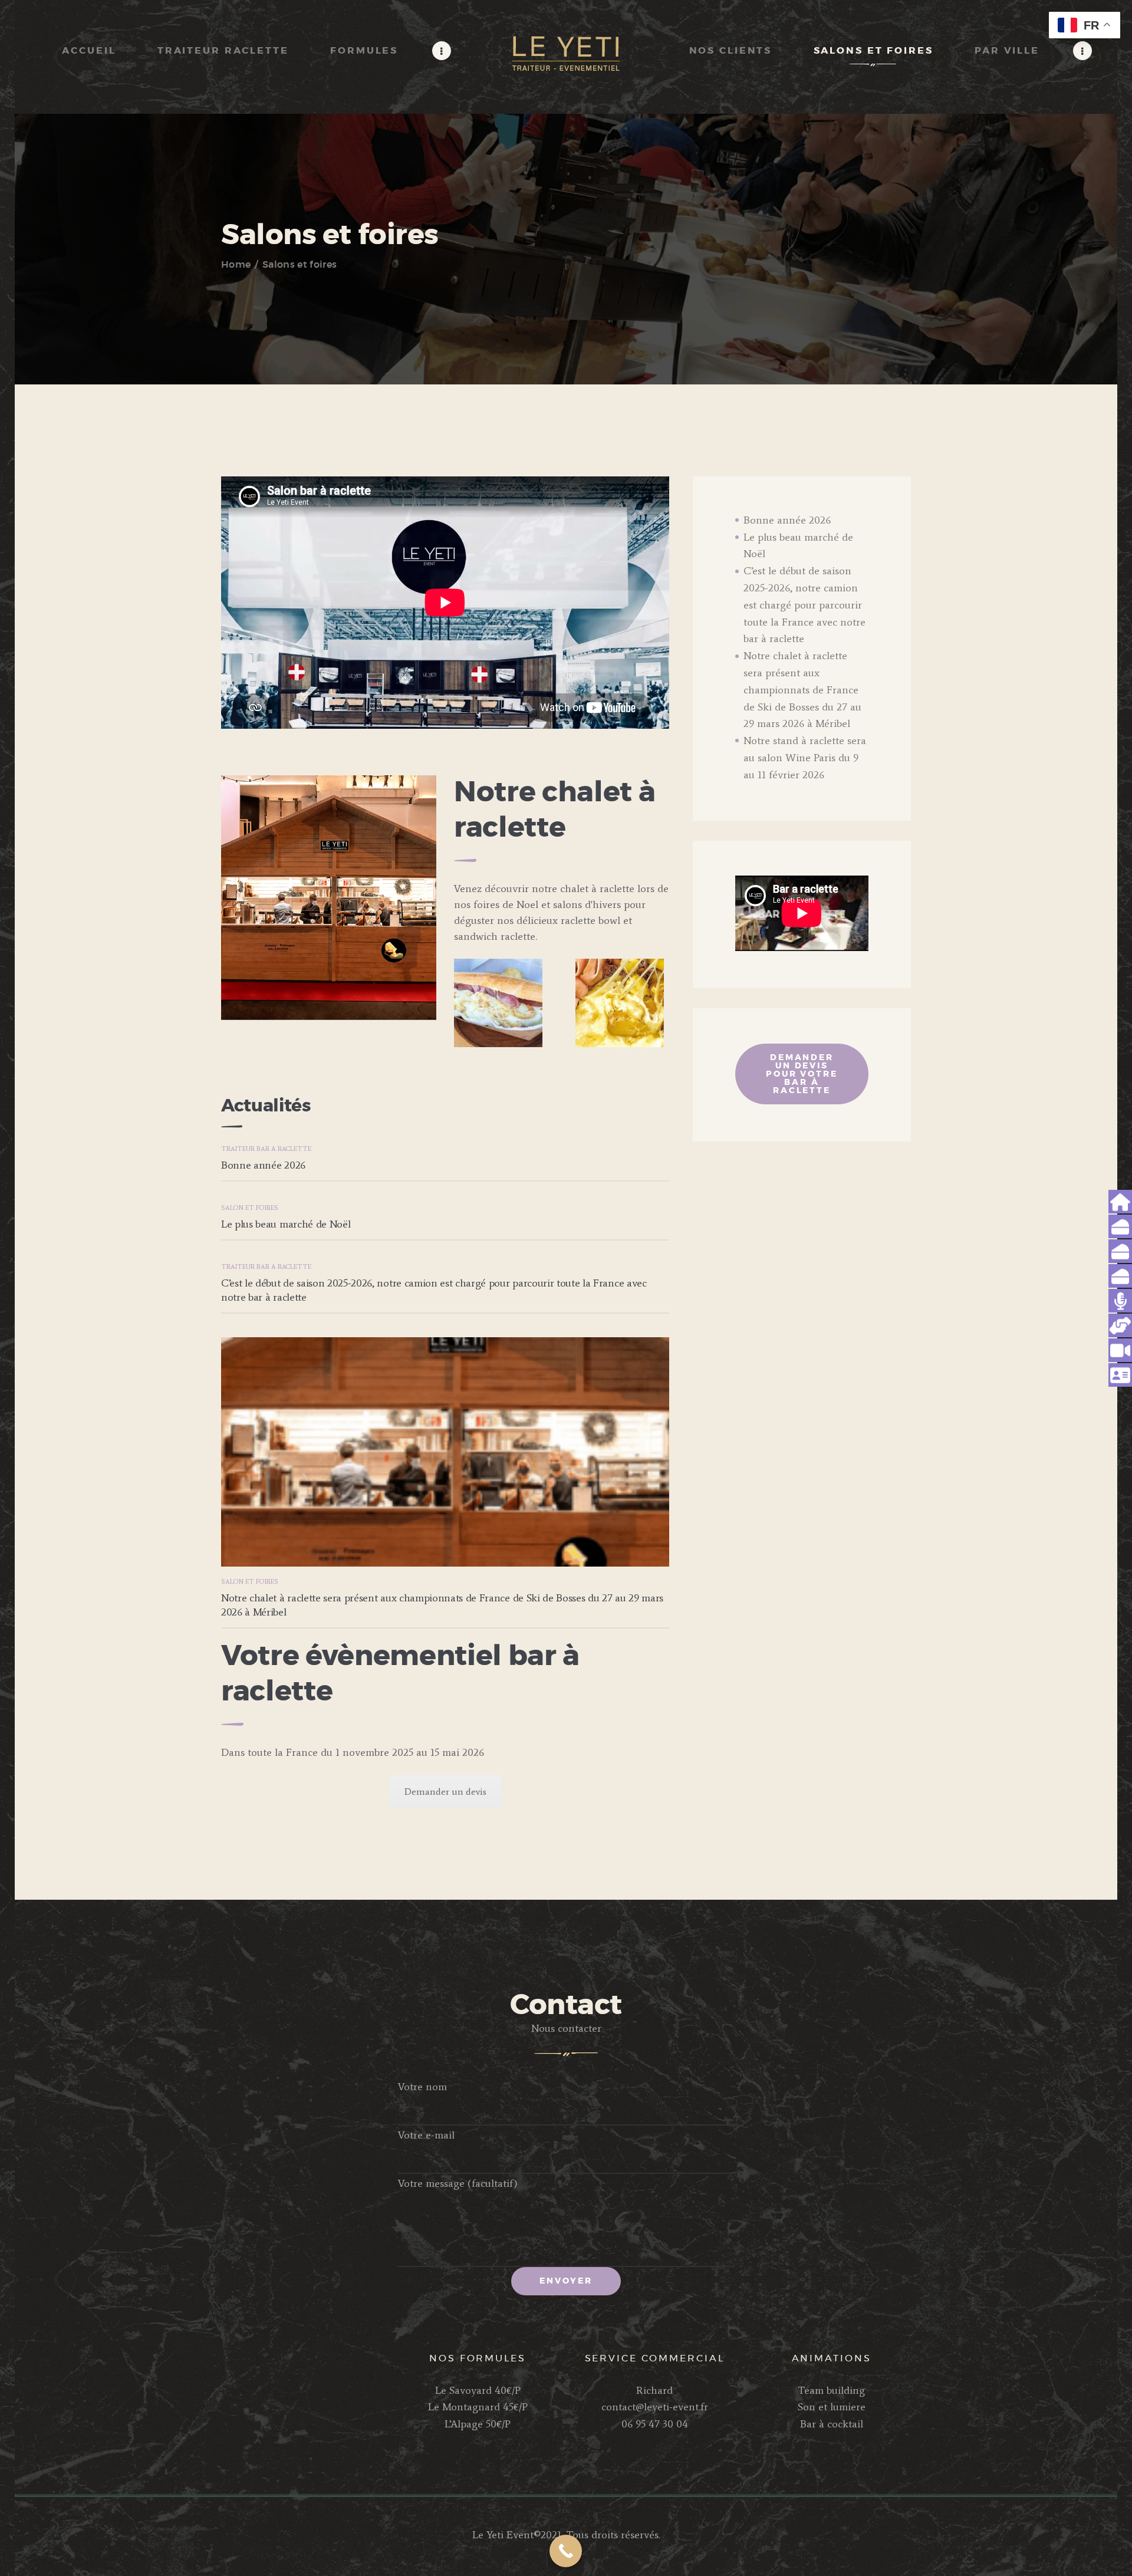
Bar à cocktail (832, 2424)
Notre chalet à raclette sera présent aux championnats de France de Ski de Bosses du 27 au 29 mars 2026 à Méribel (442, 1605)
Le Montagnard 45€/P (478, 2407)
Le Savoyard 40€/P (478, 2390)
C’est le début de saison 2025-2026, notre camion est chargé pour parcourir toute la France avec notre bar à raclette (434, 1290)
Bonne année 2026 (263, 1165)
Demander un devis (445, 1792)
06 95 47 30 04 (655, 2424)
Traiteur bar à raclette (266, 1149)
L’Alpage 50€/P (478, 2424)
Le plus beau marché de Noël (286, 1224)
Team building (831, 2390)
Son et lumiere (832, 2407)
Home (236, 265)
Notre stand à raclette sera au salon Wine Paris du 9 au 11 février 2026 (805, 758)
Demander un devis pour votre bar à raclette (802, 1074)
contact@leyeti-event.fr (655, 2407)
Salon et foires (250, 1208)
